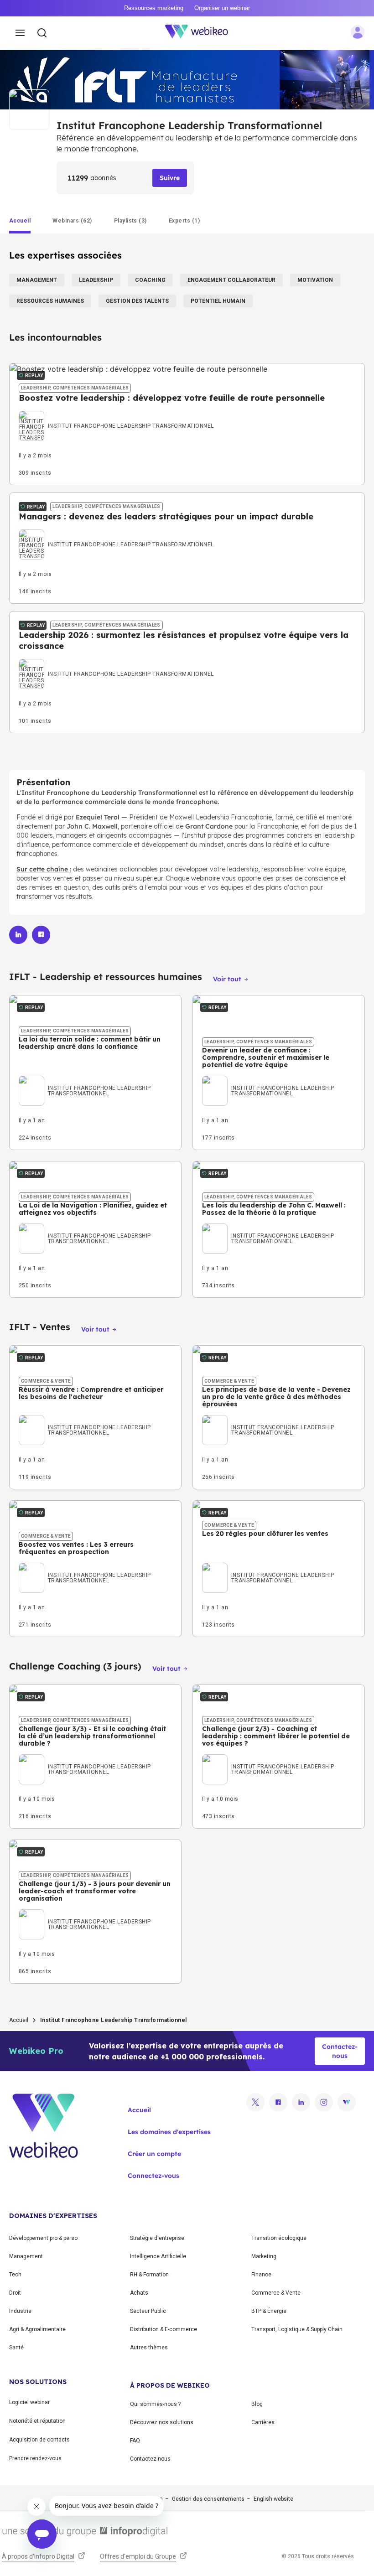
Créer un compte (154, 2154)
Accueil (19, 2020)
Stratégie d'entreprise (157, 2238)
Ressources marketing (154, 8)
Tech (15, 2275)
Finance (261, 2275)
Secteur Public (148, 2311)
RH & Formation (149, 2275)
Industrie (20, 2311)
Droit (15, 2293)
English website (273, 2499)
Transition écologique (279, 2238)
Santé (16, 2348)
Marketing (264, 2256)
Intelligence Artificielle (158, 2256)
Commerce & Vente (276, 2293)
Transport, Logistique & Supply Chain (297, 2329)
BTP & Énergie (269, 2311)
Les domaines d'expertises (169, 2132)
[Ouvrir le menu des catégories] (20, 33)
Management (26, 2256)
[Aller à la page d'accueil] (202, 33)
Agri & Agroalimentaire (37, 2329)
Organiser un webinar (222, 8)
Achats (139, 2293)
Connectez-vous (153, 2176)
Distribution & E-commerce (164, 2329)
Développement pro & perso (43, 2238)
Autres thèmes (149, 2348)
